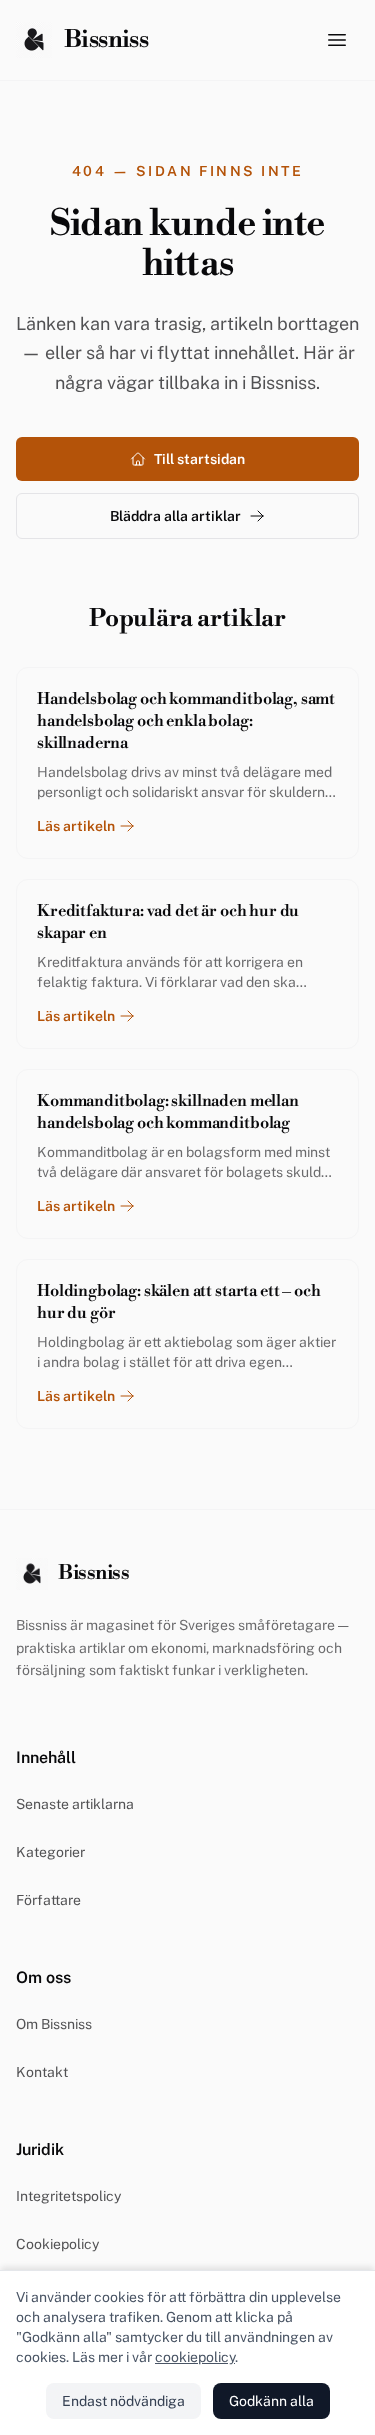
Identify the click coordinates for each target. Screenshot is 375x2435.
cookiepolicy (195, 2357)
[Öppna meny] (337, 40)
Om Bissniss (54, 2024)
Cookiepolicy (57, 2244)
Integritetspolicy (68, 2196)
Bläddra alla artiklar (175, 516)
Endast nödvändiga (123, 2401)
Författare (48, 1900)
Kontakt (42, 2072)
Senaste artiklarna (75, 1804)
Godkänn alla (271, 2401)
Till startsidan (199, 459)
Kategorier (50, 1852)
